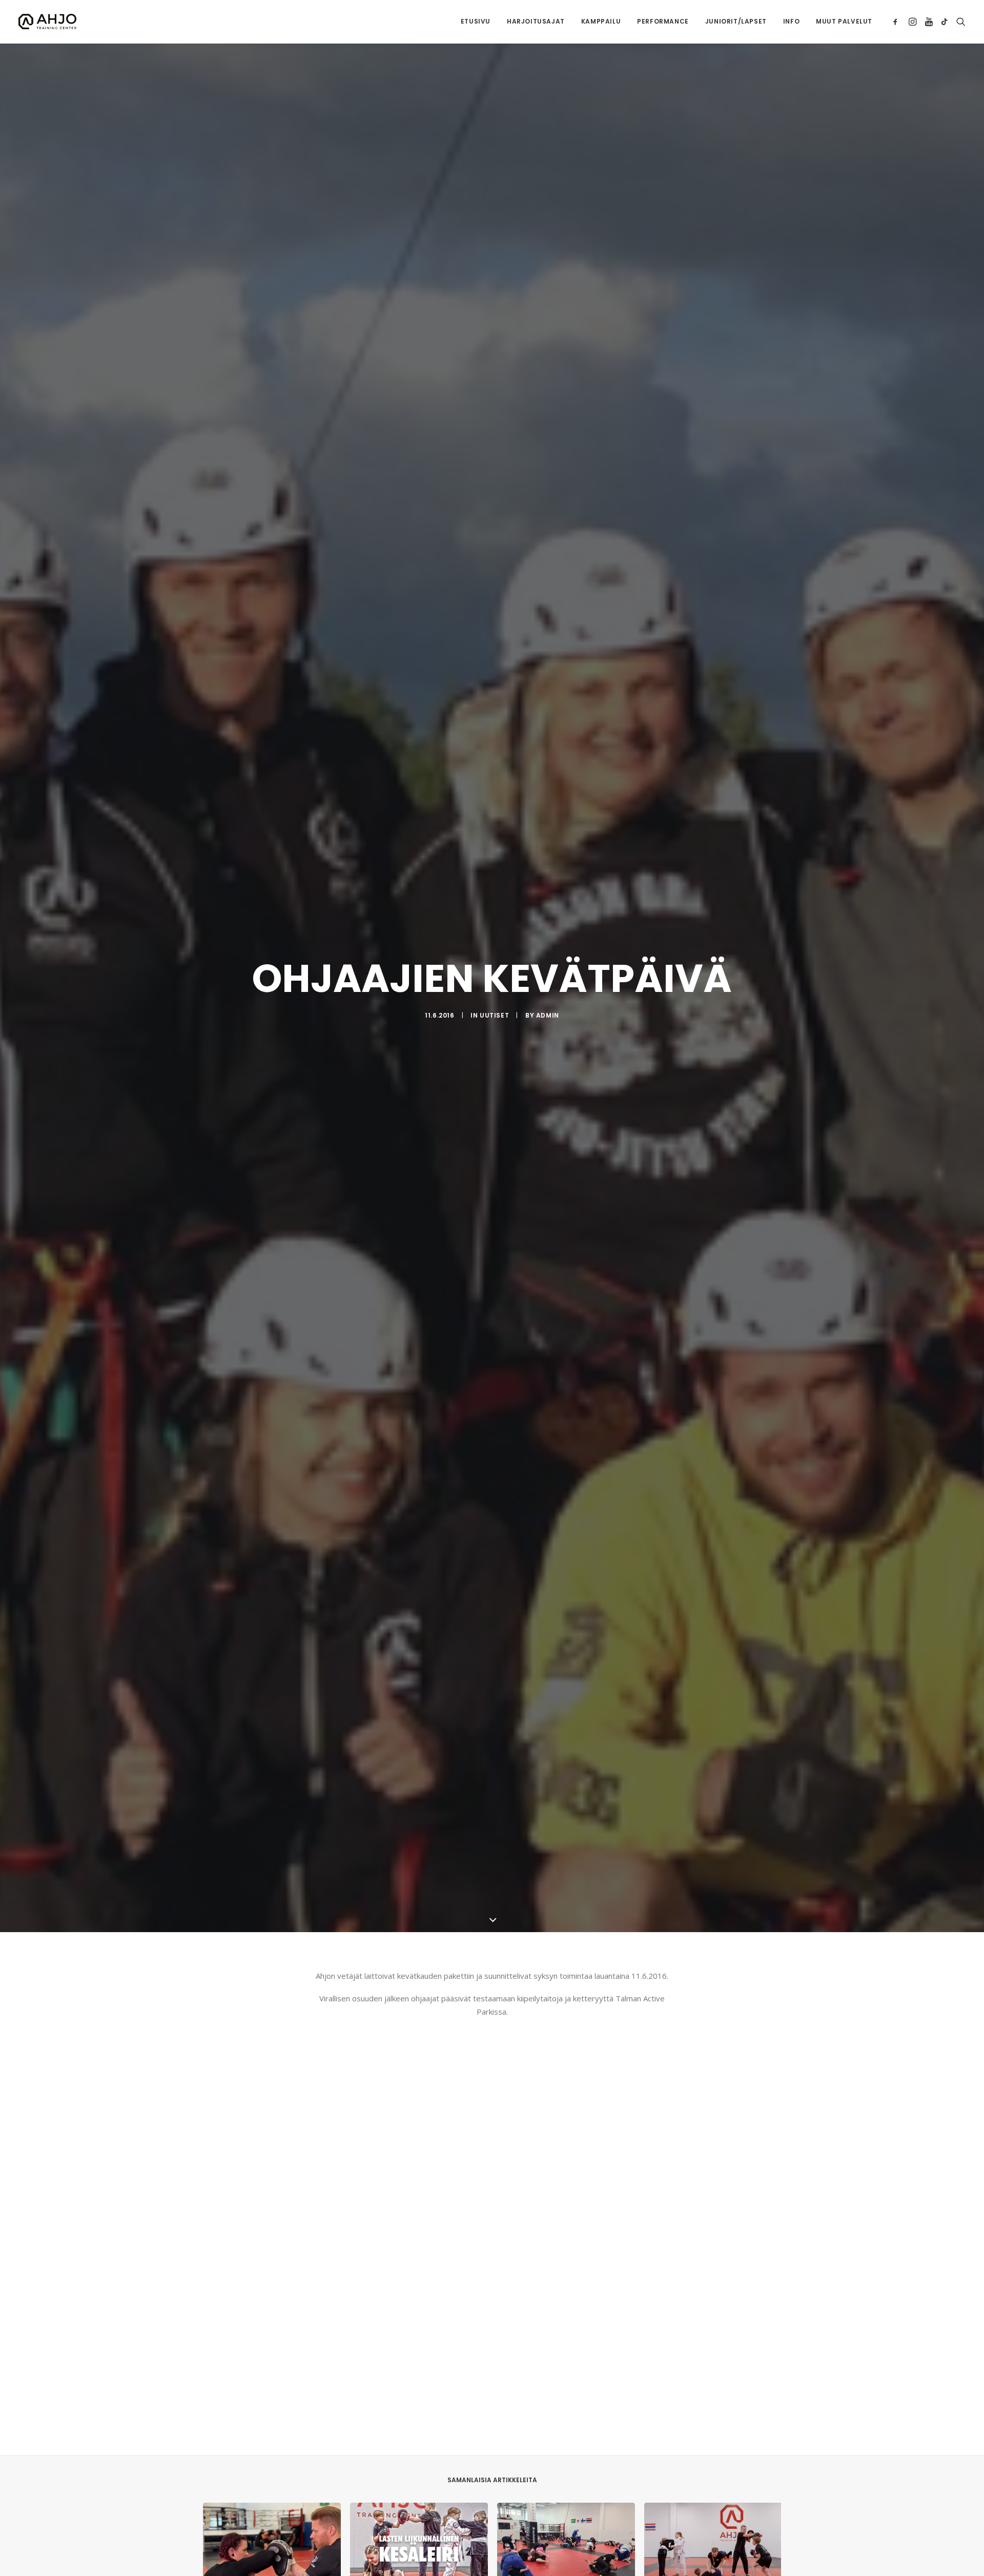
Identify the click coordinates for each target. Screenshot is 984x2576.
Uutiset (494, 1015)
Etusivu (476, 21)
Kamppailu (601, 21)
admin (548, 1015)
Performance (663, 21)
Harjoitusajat (536, 21)
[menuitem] (476, 22)
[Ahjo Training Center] (47, 22)
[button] (897, 22)
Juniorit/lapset (736, 21)
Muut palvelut (844, 21)
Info (791, 21)
